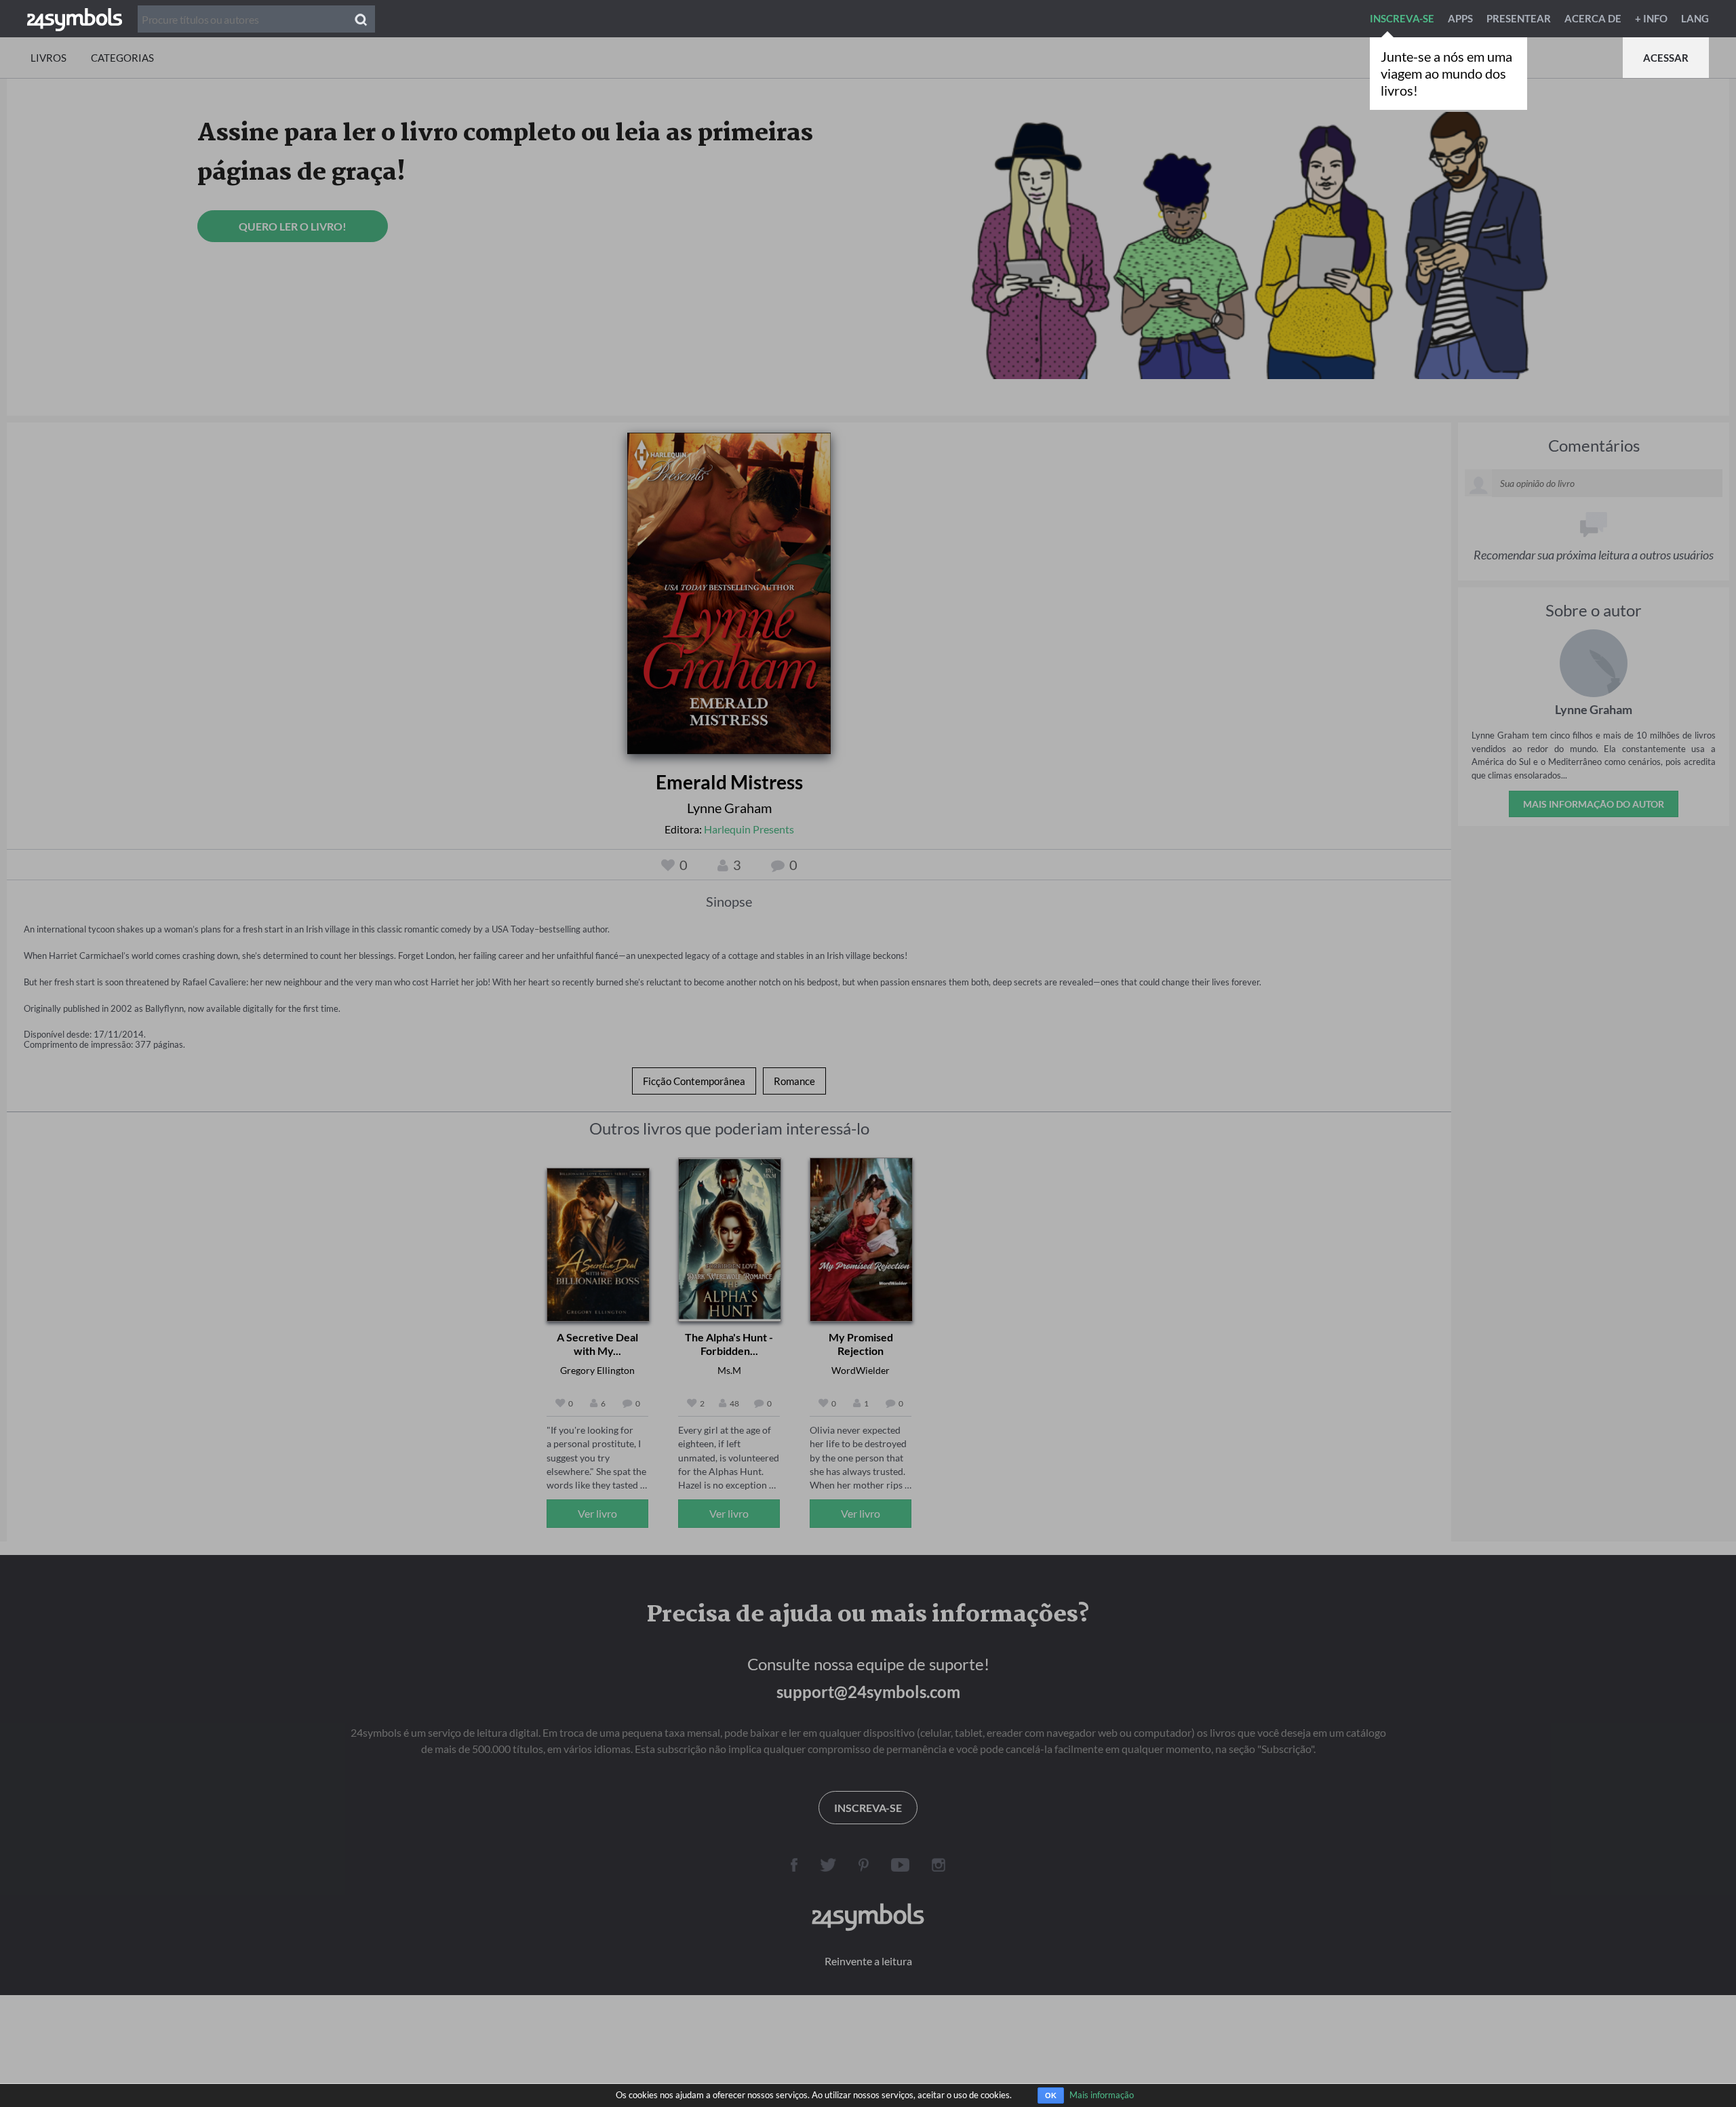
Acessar (1666, 58)
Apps (1460, 18)
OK (1051, 2095)
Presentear (1519, 18)
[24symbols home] (75, 18)
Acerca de (1593, 18)
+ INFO (1651, 18)
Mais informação (1102, 2095)
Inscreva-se (1402, 18)
